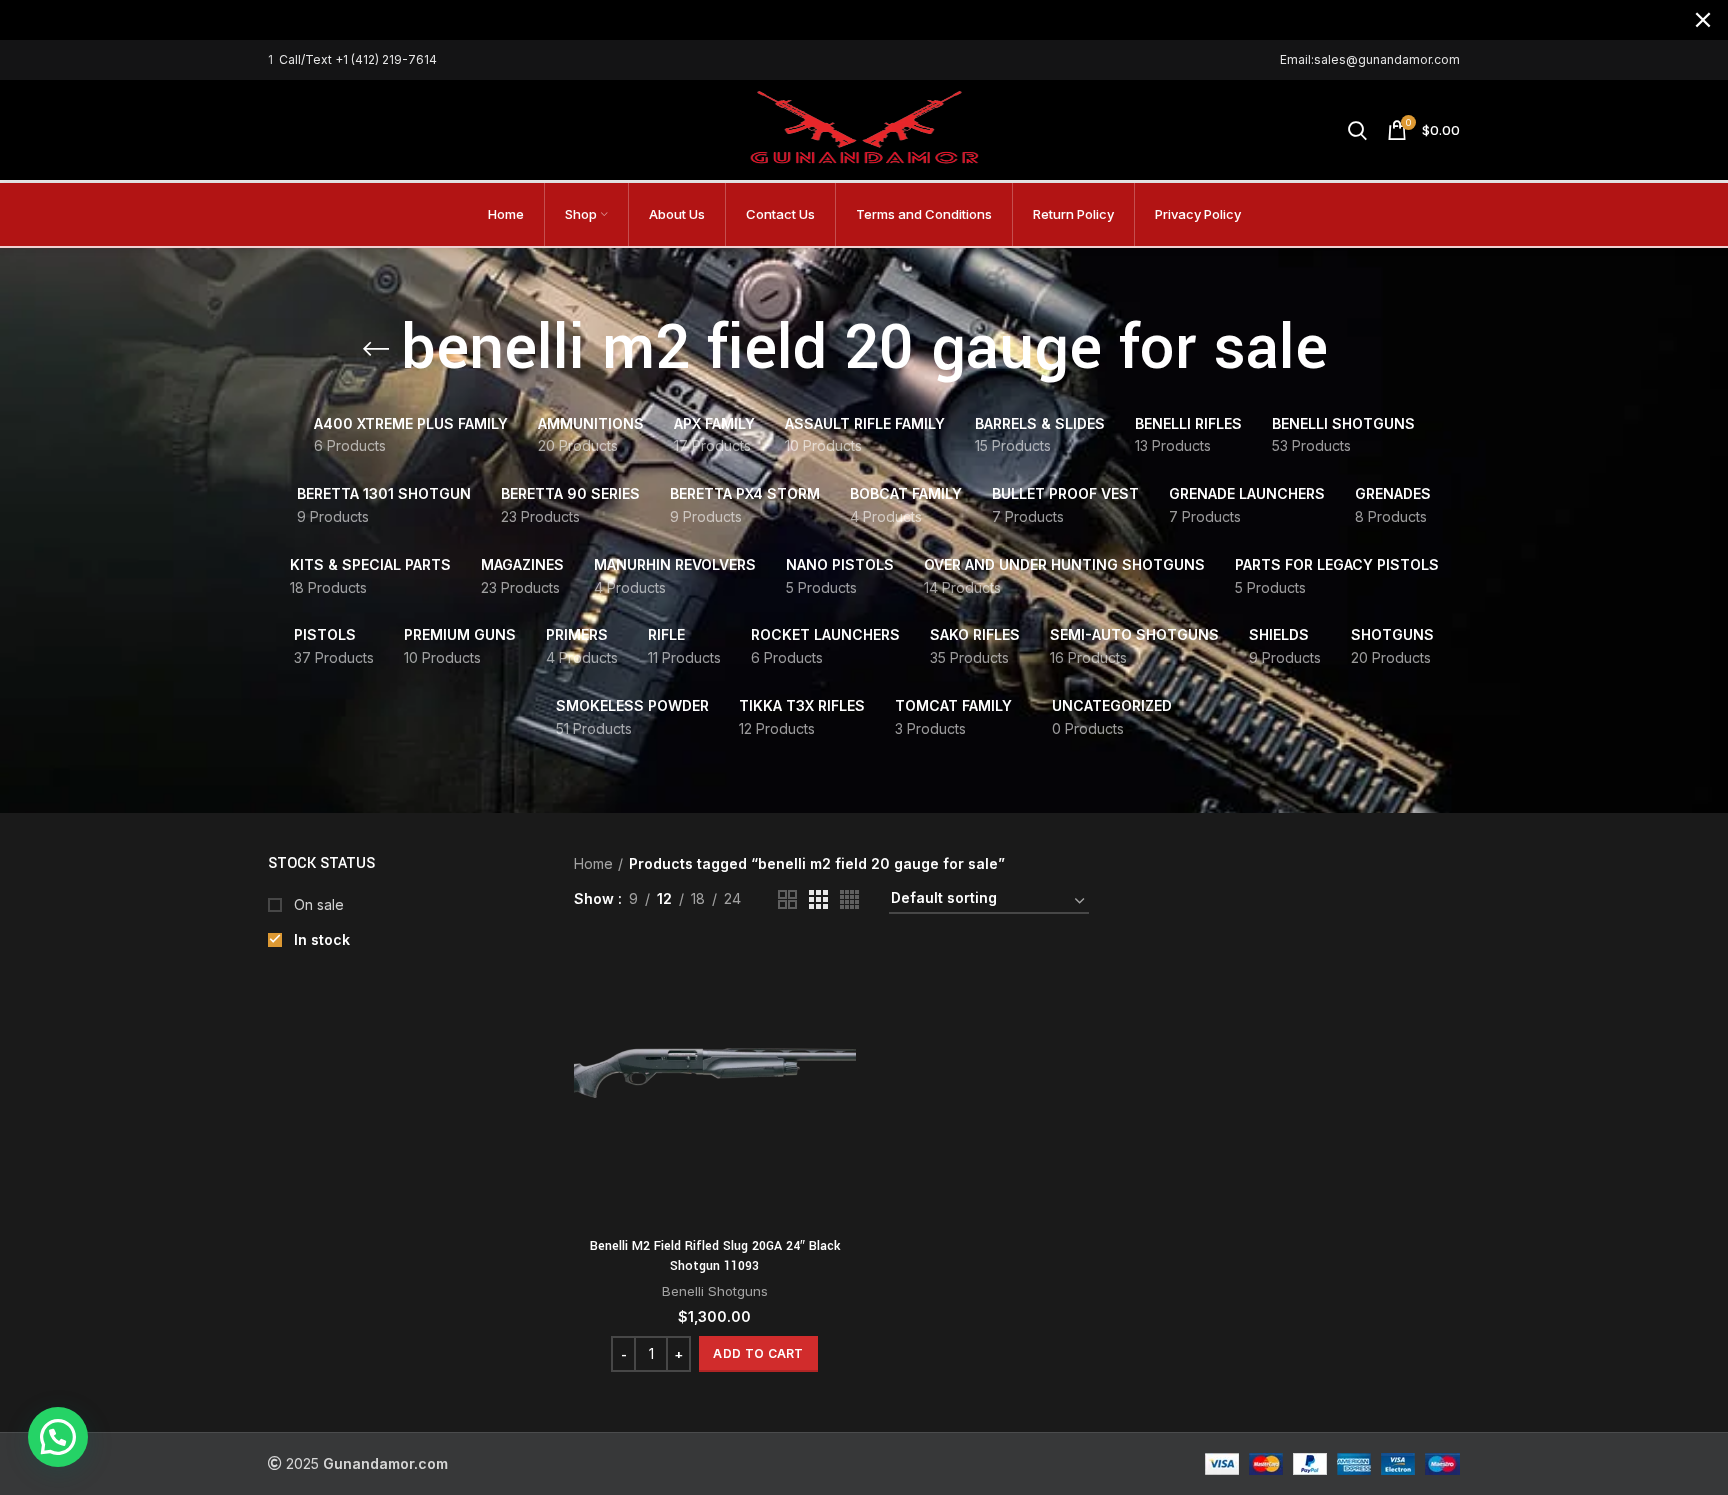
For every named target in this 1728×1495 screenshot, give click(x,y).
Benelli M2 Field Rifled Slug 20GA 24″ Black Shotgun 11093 (715, 1256)
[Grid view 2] (787, 899)
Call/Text (307, 59)
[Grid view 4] (849, 899)
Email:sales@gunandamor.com (1370, 59)
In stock (320, 939)
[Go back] (376, 349)
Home (593, 863)
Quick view (841, 1022)
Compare (841, 977)
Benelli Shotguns (715, 1291)
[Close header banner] (1703, 20)
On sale (317, 904)
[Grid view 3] (818, 899)
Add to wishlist (841, 1067)
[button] (758, 1354)
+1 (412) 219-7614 (386, 59)
